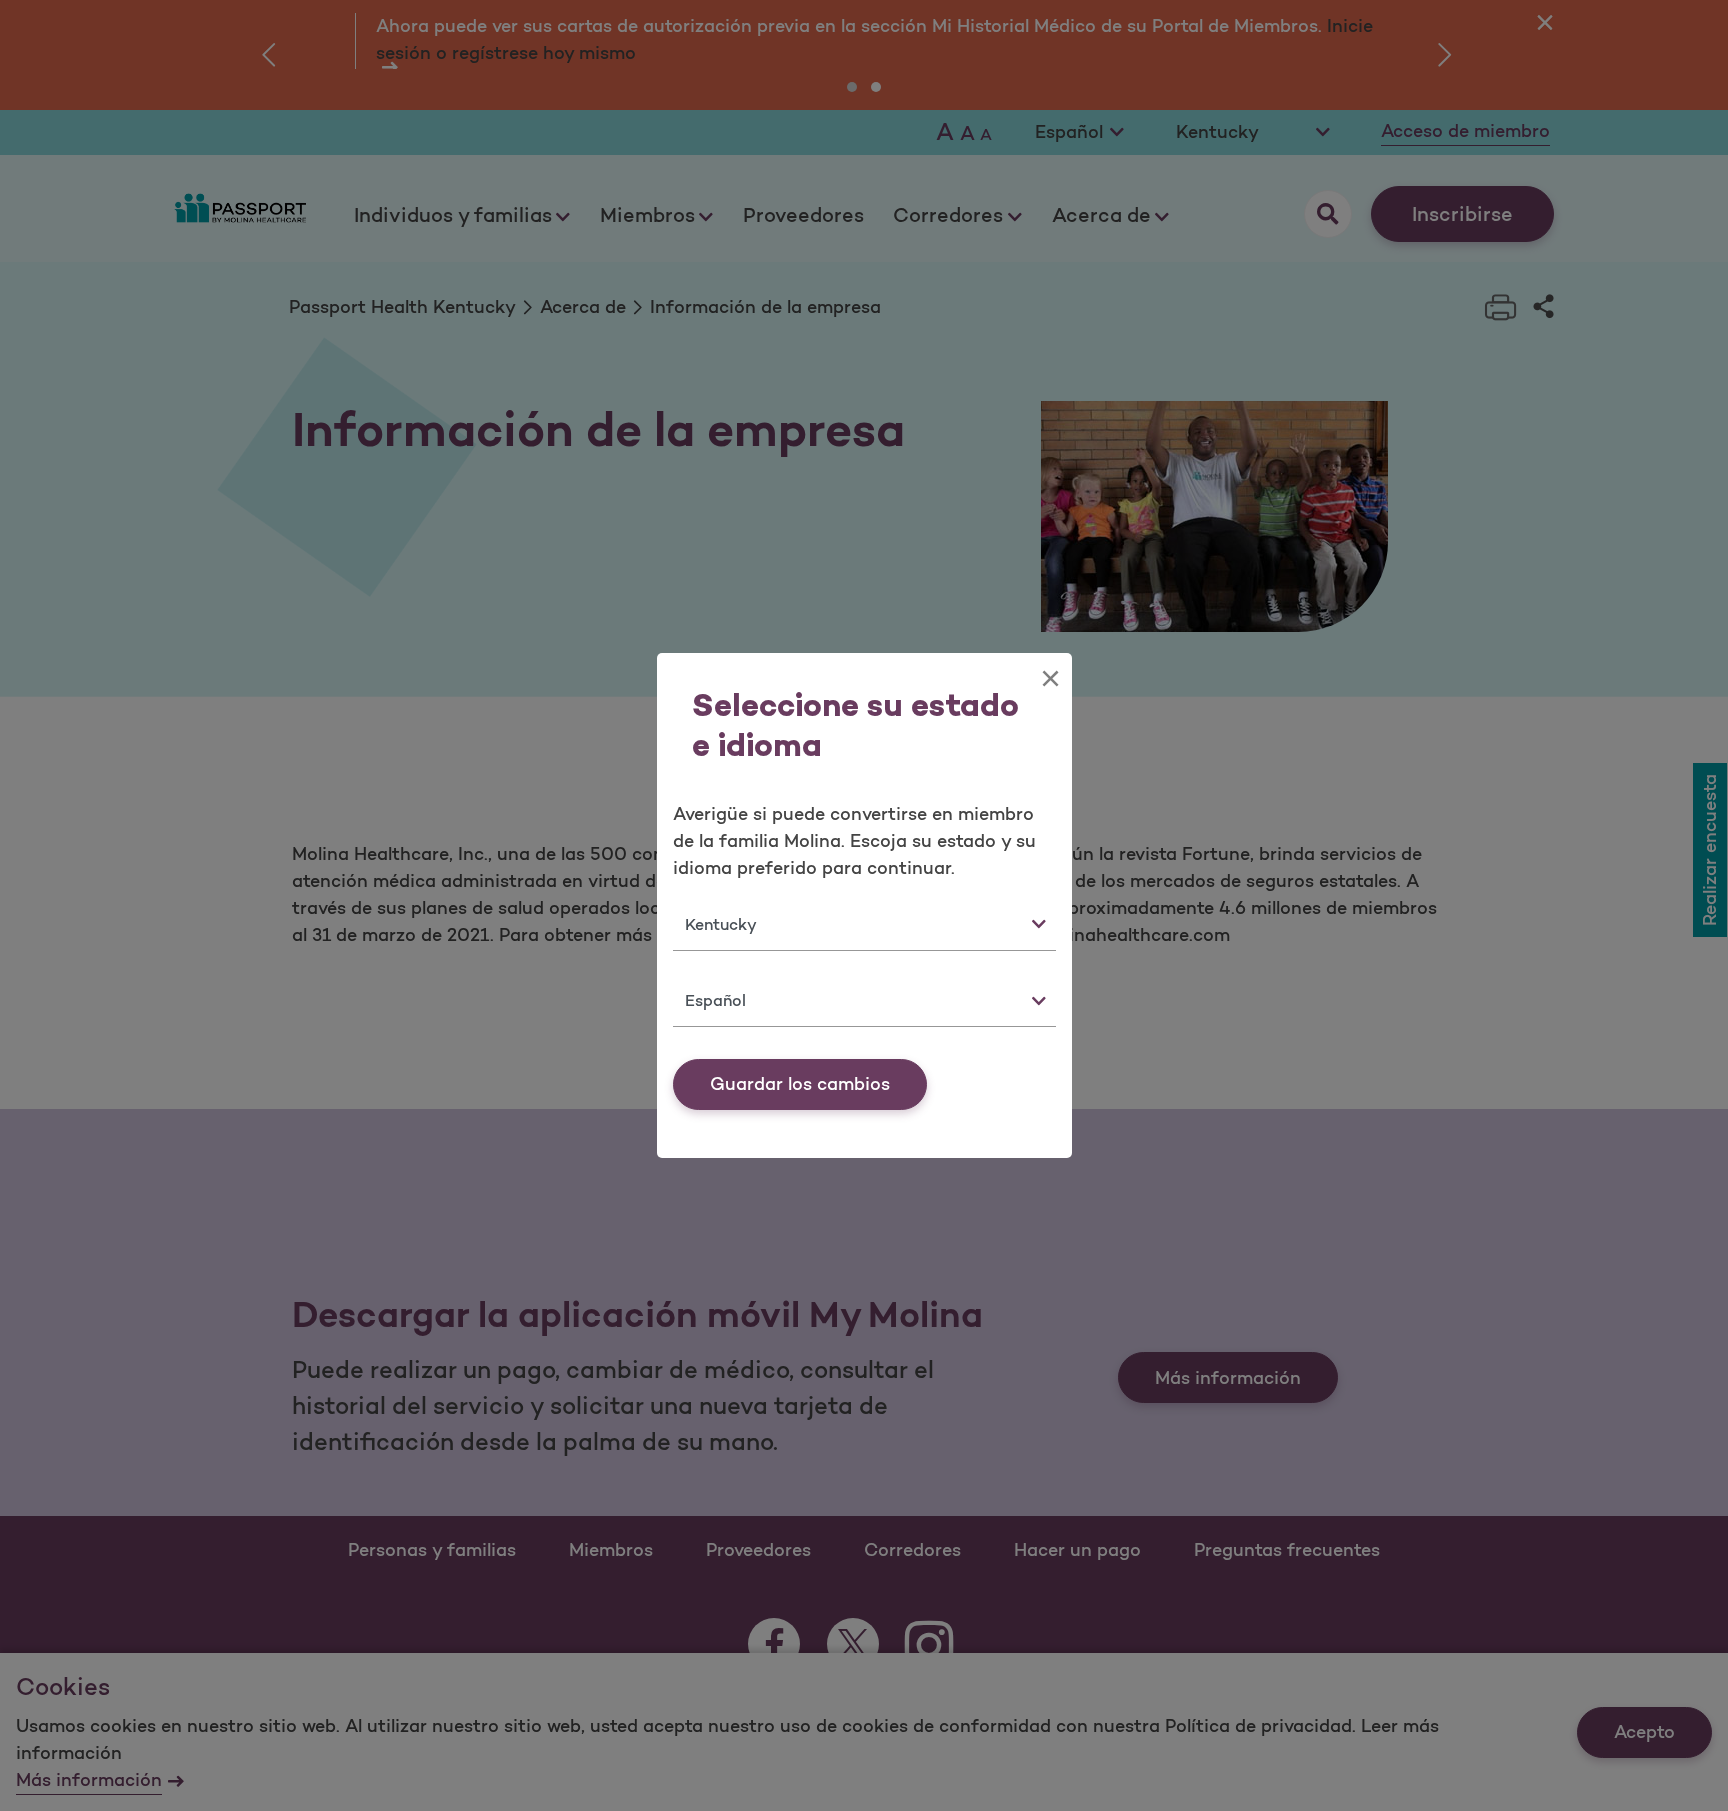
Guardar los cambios (800, 1084)
